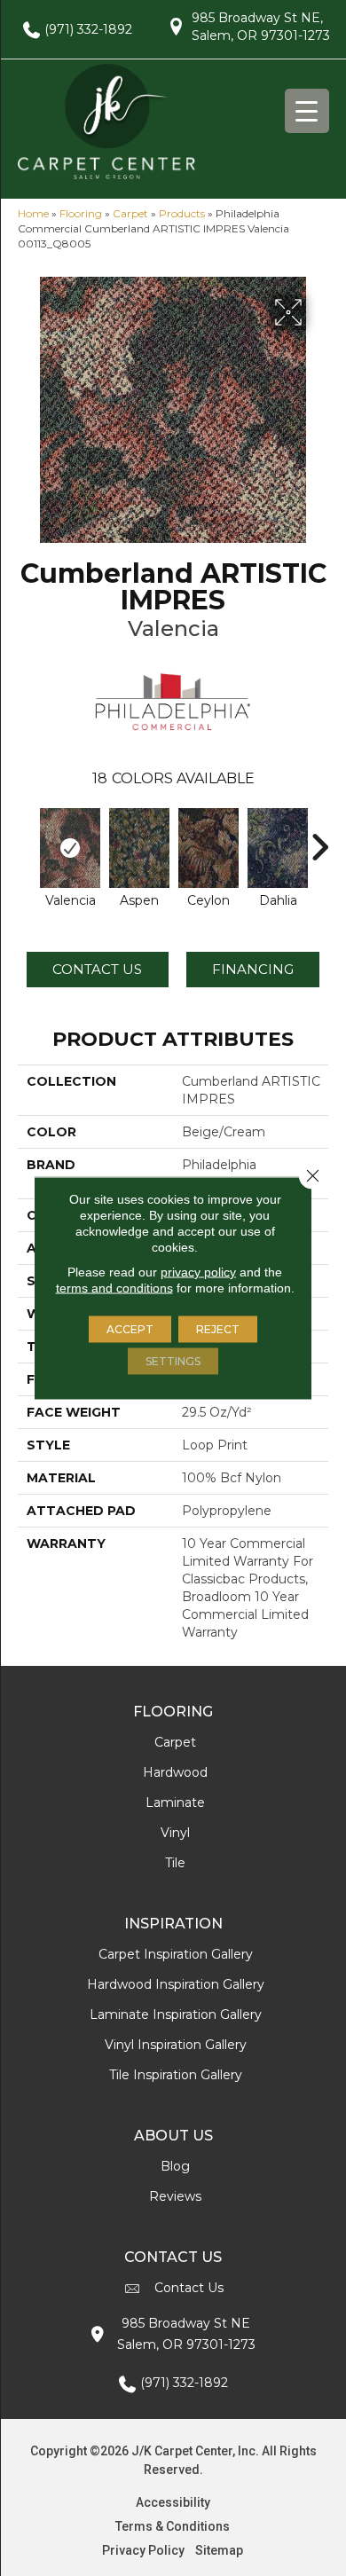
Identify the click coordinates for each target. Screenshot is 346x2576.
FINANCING (253, 969)
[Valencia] (70, 848)
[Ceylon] (208, 848)
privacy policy (198, 1272)
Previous (27, 838)
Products (182, 213)
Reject (218, 1329)
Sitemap (219, 2550)
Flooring (81, 213)
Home (33, 213)
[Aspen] (139, 848)
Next (319, 838)
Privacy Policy (143, 2550)
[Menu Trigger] (307, 111)
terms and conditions (114, 1288)
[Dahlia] (278, 848)
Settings (173, 1361)
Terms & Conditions (173, 2526)
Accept (130, 1329)
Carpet (130, 213)
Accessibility (173, 2502)
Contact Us (97, 969)
